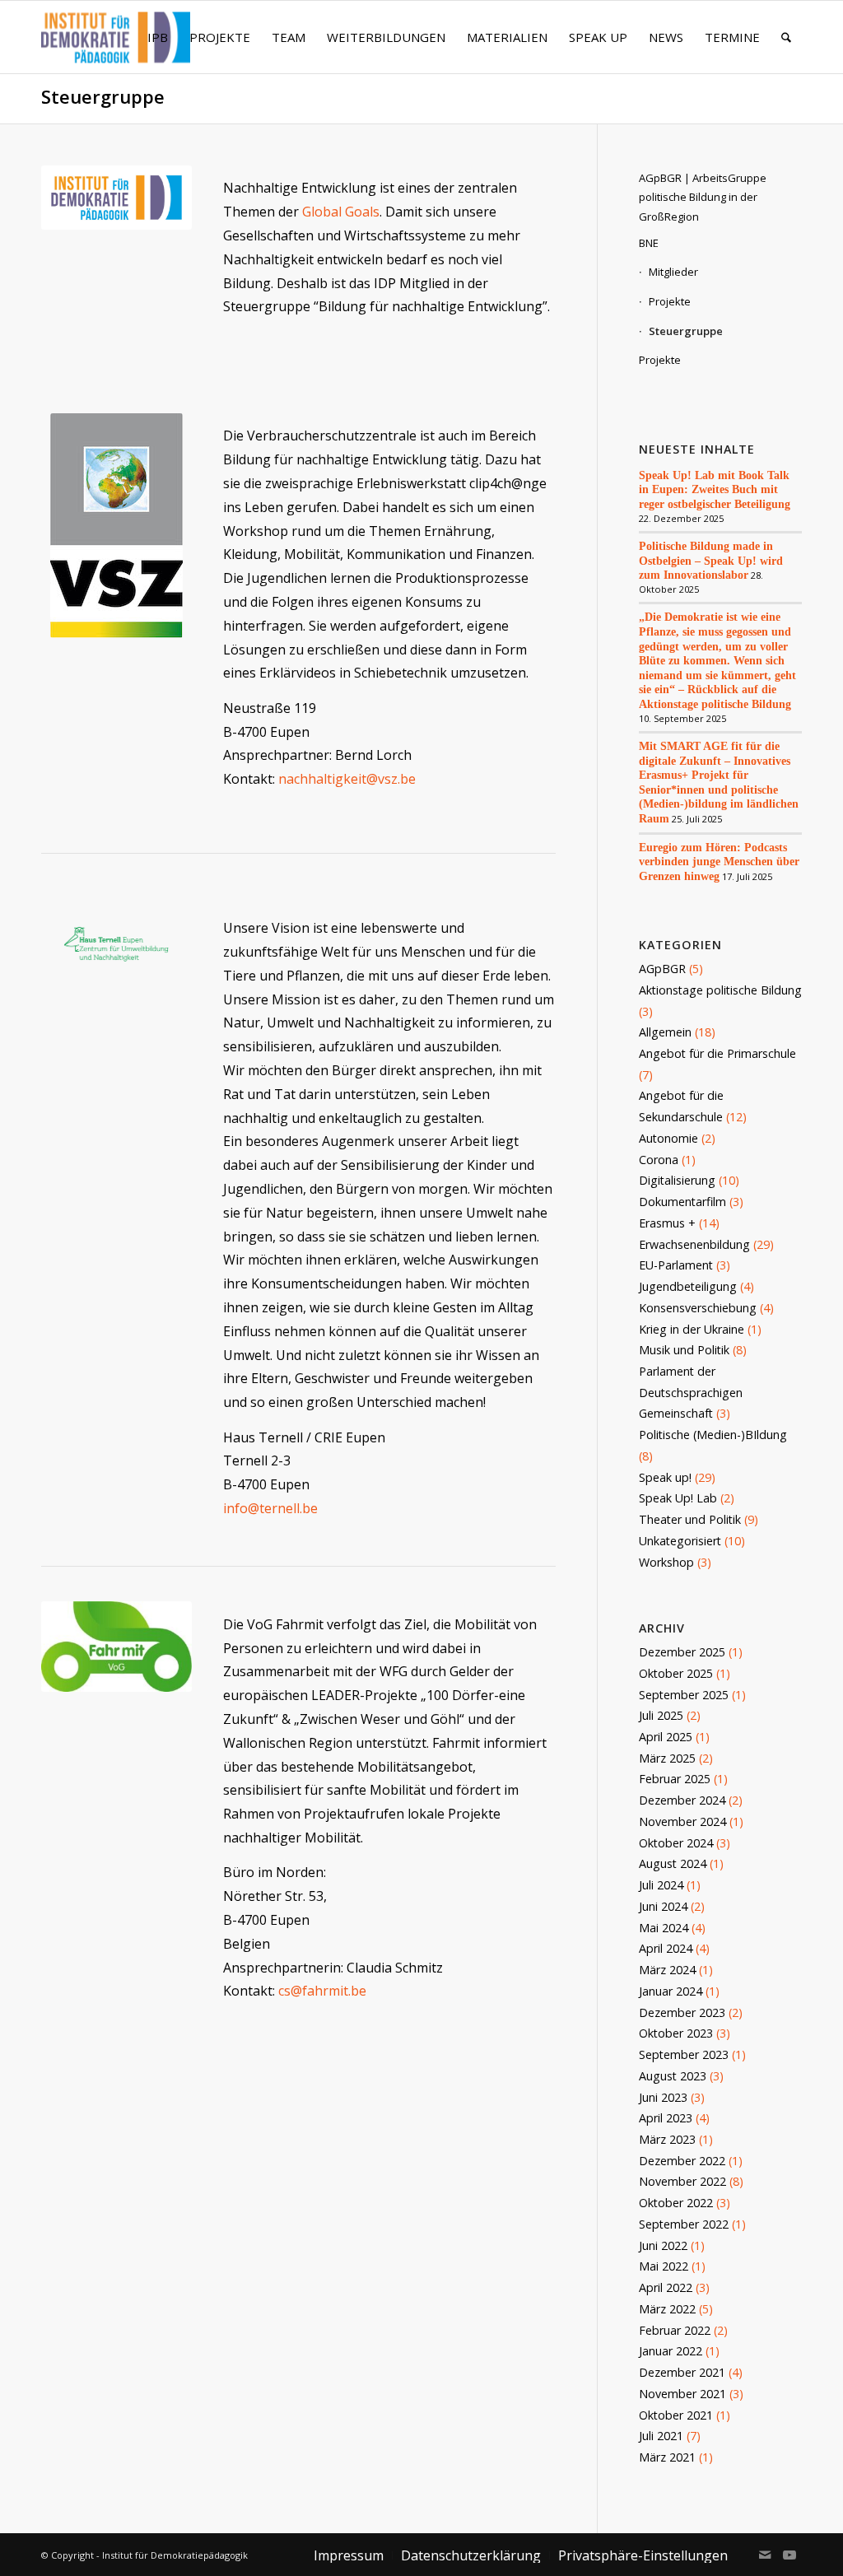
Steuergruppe (103, 97)
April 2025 (666, 1737)
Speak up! (665, 1477)
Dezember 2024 (682, 1800)
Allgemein (665, 1032)
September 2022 (684, 2224)
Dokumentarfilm (682, 1202)
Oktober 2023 (676, 2033)
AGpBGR (662, 969)
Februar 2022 (675, 2330)
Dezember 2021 (682, 2372)
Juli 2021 (661, 2436)
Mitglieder (673, 272)
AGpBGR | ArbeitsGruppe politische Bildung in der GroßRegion (703, 197)
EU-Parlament (676, 1265)
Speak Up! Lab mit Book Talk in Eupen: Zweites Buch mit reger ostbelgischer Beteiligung (715, 489)
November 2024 (682, 1821)
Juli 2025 (661, 1715)
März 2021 (667, 2457)
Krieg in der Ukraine (692, 1329)
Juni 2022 (663, 2245)
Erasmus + (667, 1223)
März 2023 (667, 2139)
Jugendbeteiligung (688, 1286)
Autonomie (668, 1138)
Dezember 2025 (682, 1652)
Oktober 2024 (676, 1843)
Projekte (670, 301)
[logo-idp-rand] (116, 47)
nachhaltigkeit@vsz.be (347, 779)
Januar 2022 (671, 2351)
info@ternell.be (270, 1508)
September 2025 (684, 1695)
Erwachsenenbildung (694, 1244)
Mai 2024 (664, 1928)
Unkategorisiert (680, 1541)
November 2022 (682, 2181)
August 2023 (673, 2076)
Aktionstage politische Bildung (720, 990)
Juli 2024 (661, 1885)
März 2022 (667, 2309)
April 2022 (666, 2287)
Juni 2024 (663, 1906)
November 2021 (682, 2394)
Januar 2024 (671, 1991)
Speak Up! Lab (678, 1498)
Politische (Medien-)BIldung (713, 1435)
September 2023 (684, 2054)
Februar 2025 (675, 1779)
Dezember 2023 (682, 2012)
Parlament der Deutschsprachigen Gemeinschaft (691, 1392)
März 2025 (667, 1758)
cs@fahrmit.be (322, 1991)
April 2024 (666, 1948)
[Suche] (786, 37)
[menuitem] (158, 37)
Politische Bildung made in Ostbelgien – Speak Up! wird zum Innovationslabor (711, 560)
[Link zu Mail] (765, 2555)
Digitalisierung (677, 1180)
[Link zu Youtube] (789, 2555)
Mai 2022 (664, 2266)
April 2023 (666, 2118)
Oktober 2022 (676, 2203)
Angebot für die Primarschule (717, 1053)
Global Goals (341, 212)
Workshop (666, 1562)
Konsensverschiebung (698, 1308)
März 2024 (667, 1970)
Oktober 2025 (676, 1673)
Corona (659, 1160)
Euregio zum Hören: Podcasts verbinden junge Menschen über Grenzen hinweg (719, 862)
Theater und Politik (690, 1519)
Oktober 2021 (676, 2415)
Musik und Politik (684, 1350)
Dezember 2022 (682, 2161)
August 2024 (673, 1863)
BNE (649, 243)
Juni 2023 (663, 2097)
